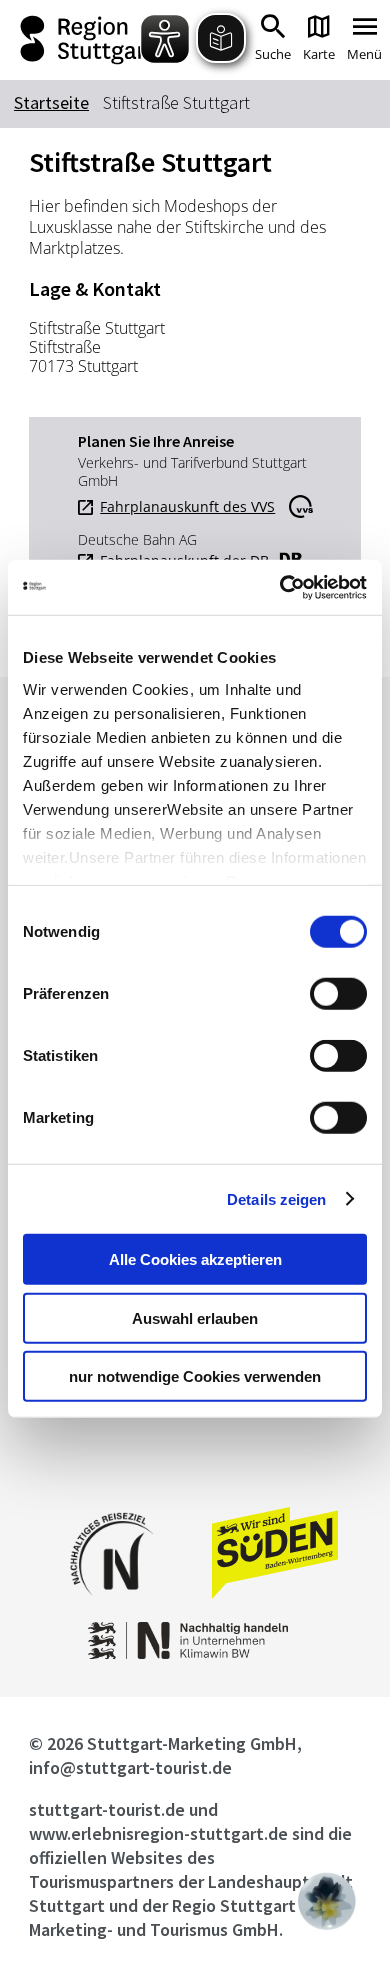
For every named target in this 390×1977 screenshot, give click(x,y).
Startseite (51, 102)
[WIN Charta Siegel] (194, 1653)
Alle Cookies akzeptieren (195, 1259)
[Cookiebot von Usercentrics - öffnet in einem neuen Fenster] (280, 587)
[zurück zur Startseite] (85, 40)
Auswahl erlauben (195, 1317)
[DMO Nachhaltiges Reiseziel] (112, 1608)
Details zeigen (276, 1198)
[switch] (338, 994)
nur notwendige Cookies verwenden (195, 1376)
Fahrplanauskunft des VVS (187, 507)
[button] (327, 1901)
